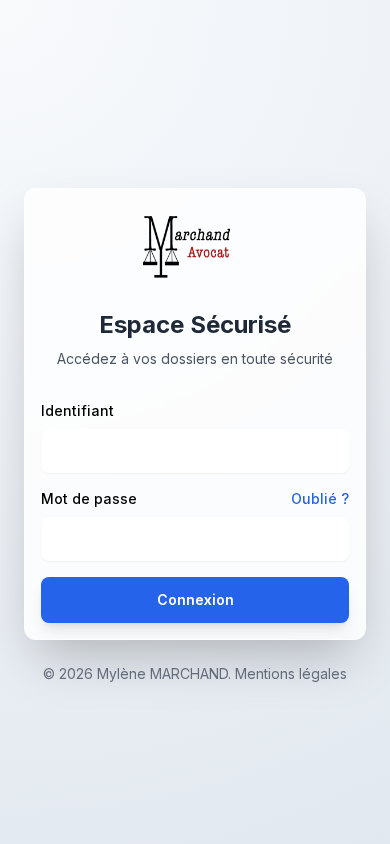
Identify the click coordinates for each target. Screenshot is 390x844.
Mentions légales (291, 673)
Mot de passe (89, 498)
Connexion (195, 599)
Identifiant (77, 410)
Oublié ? (320, 498)
